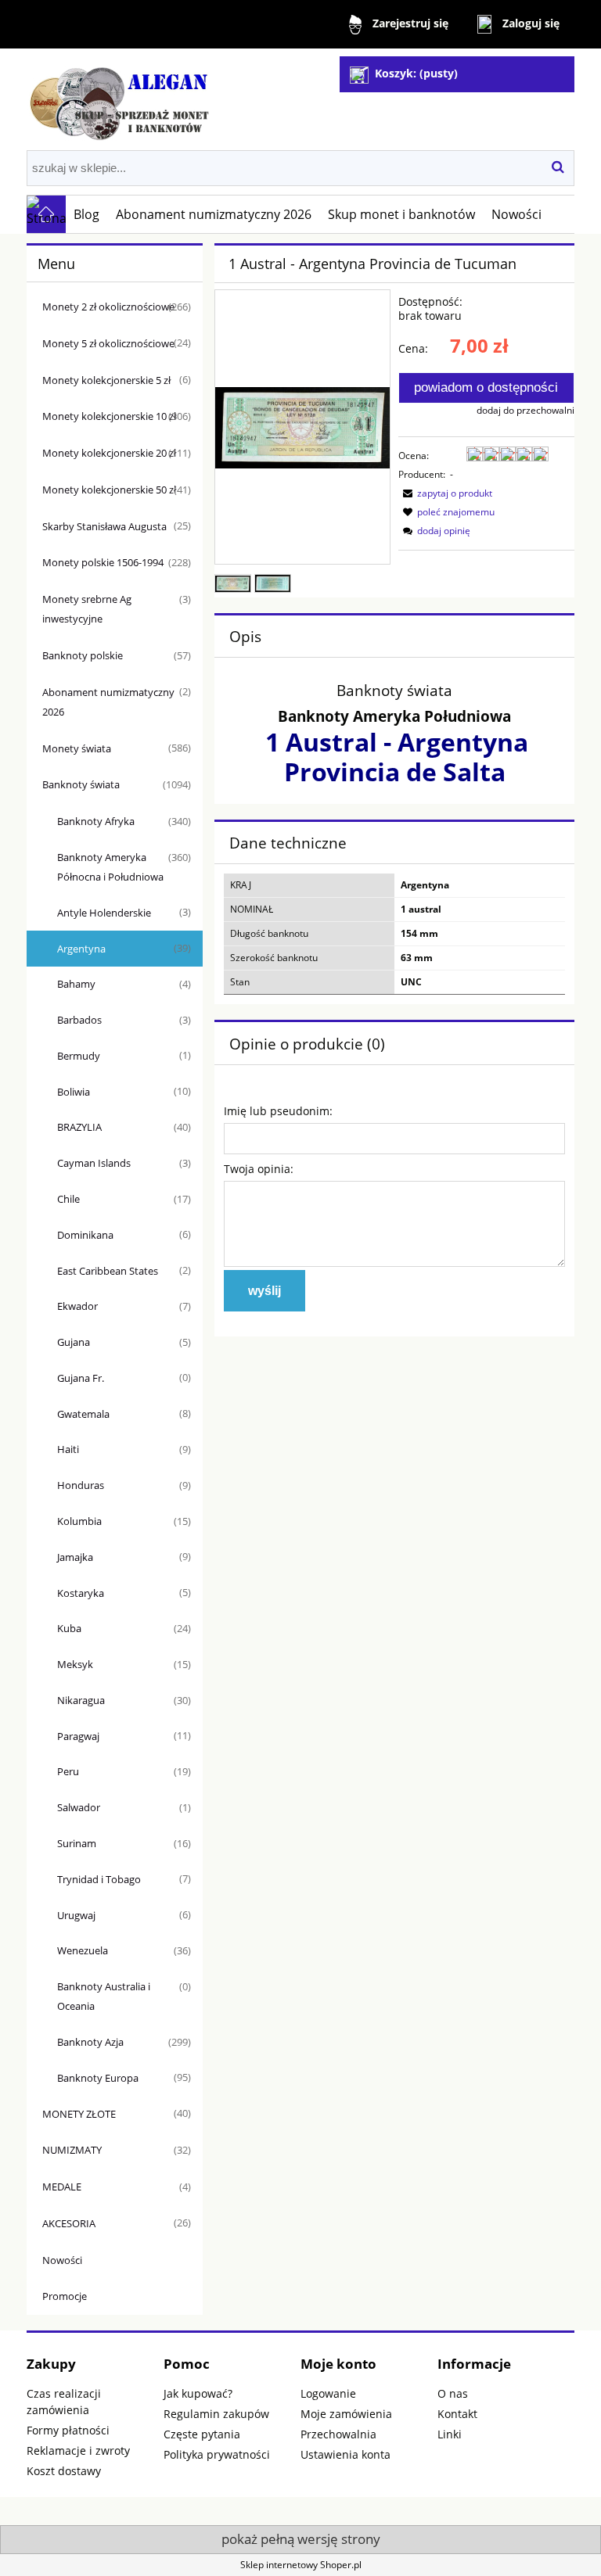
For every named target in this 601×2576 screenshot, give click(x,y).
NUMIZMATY (72, 2150)
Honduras (81, 1485)
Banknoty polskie (83, 655)
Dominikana (85, 1235)
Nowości (62, 2260)
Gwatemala (83, 1414)
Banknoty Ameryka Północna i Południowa (110, 867)
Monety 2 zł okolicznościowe (108, 307)
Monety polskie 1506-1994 (103, 562)
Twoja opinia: (259, 1169)
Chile (68, 1199)
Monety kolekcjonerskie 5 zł (106, 380)
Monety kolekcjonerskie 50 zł (109, 490)
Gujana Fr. (81, 1378)
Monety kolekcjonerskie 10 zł (109, 416)
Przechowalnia (338, 2434)
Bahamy (76, 984)
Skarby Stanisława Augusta (104, 526)
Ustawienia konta (345, 2454)
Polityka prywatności (217, 2454)
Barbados (79, 1020)
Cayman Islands (94, 1163)
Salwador (79, 1807)
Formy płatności (68, 2430)
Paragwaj (78, 1736)
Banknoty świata (81, 784)
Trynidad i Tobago (99, 1879)
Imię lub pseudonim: (278, 1111)
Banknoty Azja (90, 2042)
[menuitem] (87, 214)
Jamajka (75, 1557)
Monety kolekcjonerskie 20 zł (109, 453)
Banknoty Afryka (96, 821)
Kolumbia (79, 1521)
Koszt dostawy (64, 2471)
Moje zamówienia (346, 2414)
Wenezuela (83, 1950)
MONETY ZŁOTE (79, 2114)
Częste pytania (202, 2434)
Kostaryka (81, 1593)
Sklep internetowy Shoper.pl (301, 2565)
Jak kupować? (198, 2393)
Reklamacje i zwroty (78, 2450)
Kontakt (457, 2414)
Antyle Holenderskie (104, 913)
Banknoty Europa (98, 2078)
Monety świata (77, 748)
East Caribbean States (108, 1271)
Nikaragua (81, 1700)
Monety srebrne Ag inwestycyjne (87, 609)
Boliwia (74, 1092)
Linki (450, 2434)
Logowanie (328, 2393)
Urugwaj (76, 1915)
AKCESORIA (69, 2223)
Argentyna (81, 949)
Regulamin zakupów (216, 2414)
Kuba (69, 1628)
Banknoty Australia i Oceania (104, 1996)
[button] (445, 493)
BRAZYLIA (79, 1127)
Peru (68, 1771)
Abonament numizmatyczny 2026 (108, 702)
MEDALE (62, 2187)
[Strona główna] (120, 98)
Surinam (77, 1843)
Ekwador (77, 1306)
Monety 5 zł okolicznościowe (108, 343)
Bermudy (79, 1056)
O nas (453, 2393)
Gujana (74, 1342)
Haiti (68, 1449)
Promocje (65, 2296)
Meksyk (75, 1664)
